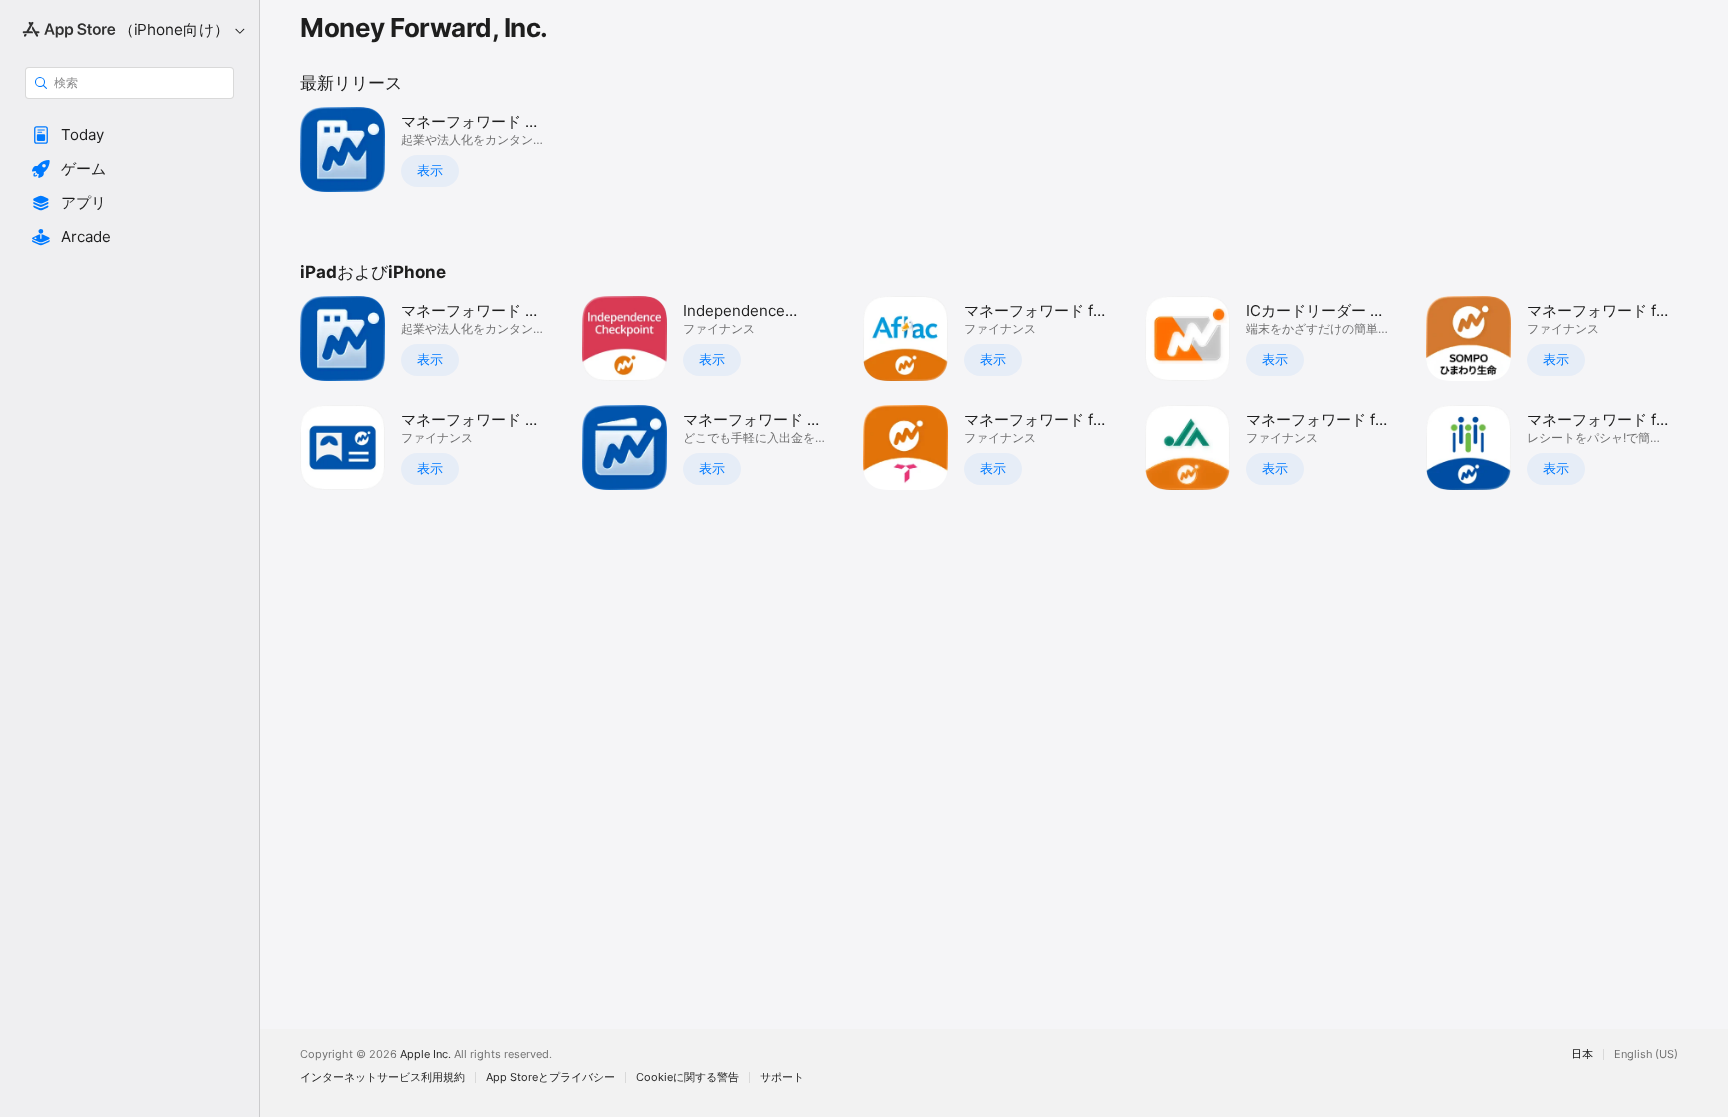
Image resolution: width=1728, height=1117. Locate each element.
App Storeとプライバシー (550, 1077)
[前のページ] (280, 393)
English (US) (1646, 1054)
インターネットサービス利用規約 (382, 1077)
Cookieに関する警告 (687, 1077)
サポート (782, 1077)
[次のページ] (1708, 393)
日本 (1582, 1054)
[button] (129, 135)
